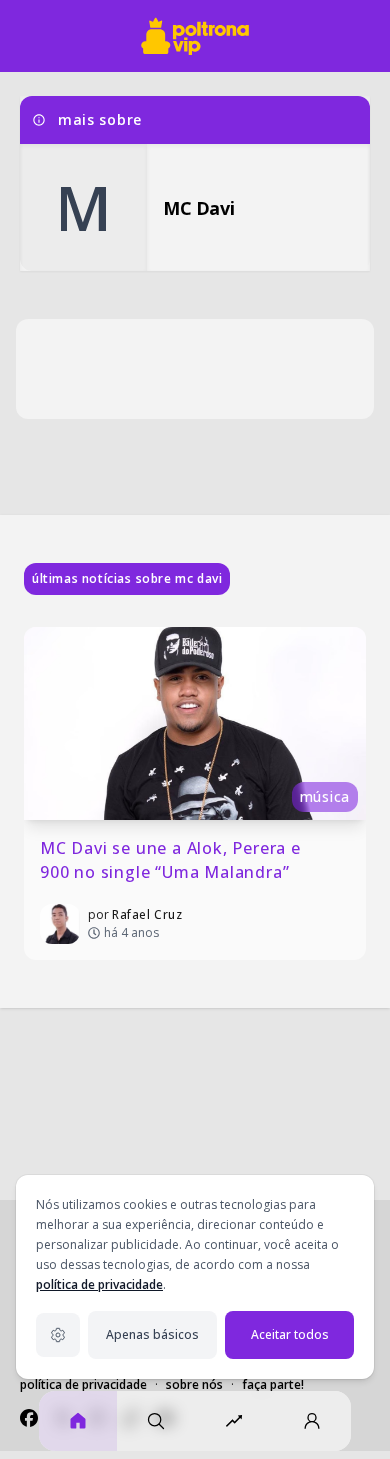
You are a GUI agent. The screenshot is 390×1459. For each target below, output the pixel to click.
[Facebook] (29, 1418)
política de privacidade (99, 1284)
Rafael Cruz (147, 914)
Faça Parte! (273, 1384)
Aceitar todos (290, 1334)
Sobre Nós (194, 1384)
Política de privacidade (83, 1384)
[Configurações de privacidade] (58, 1335)
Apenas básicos (152, 1334)
